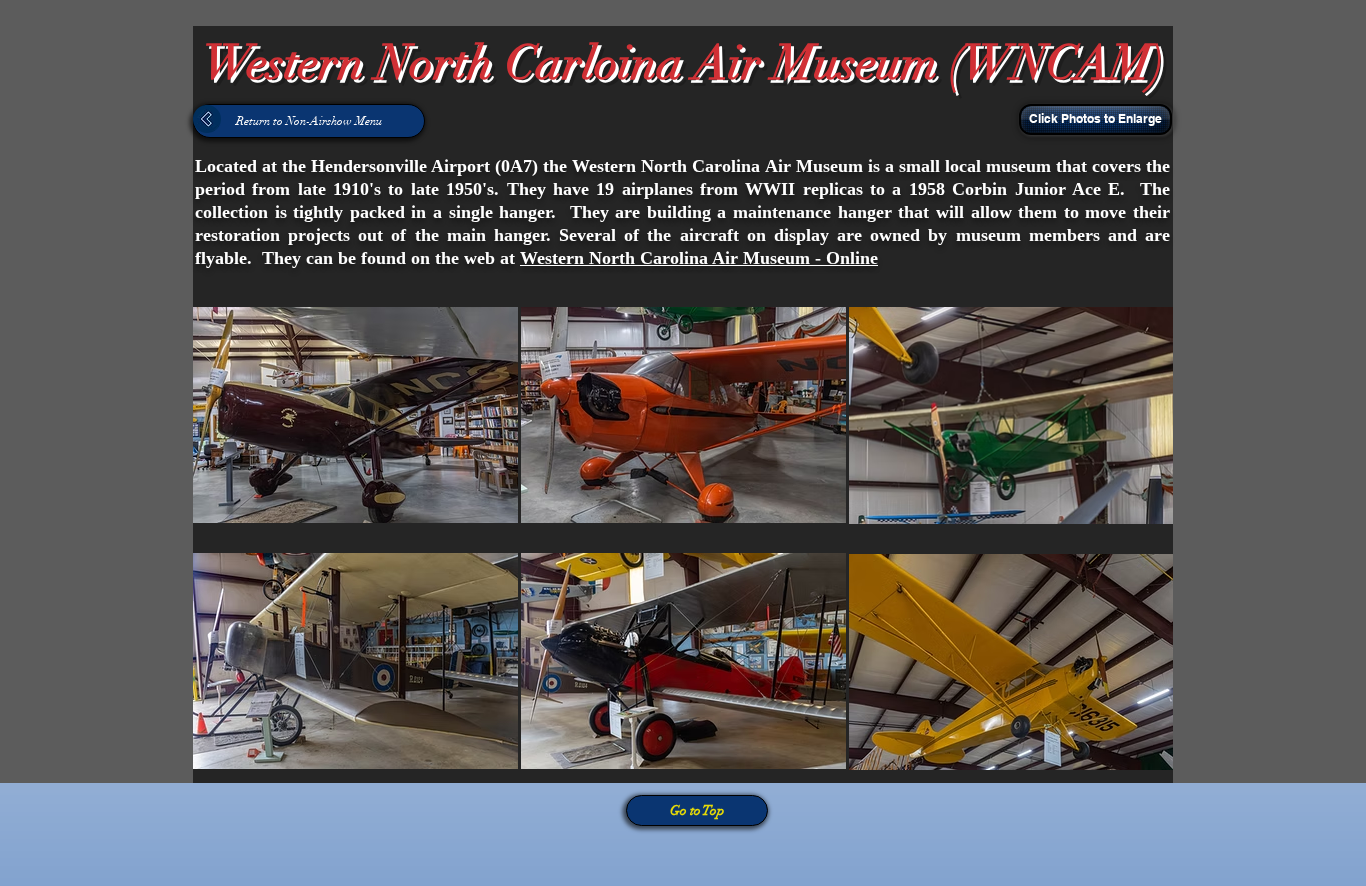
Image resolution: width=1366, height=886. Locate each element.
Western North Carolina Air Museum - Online (699, 258)
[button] (1093, 119)
